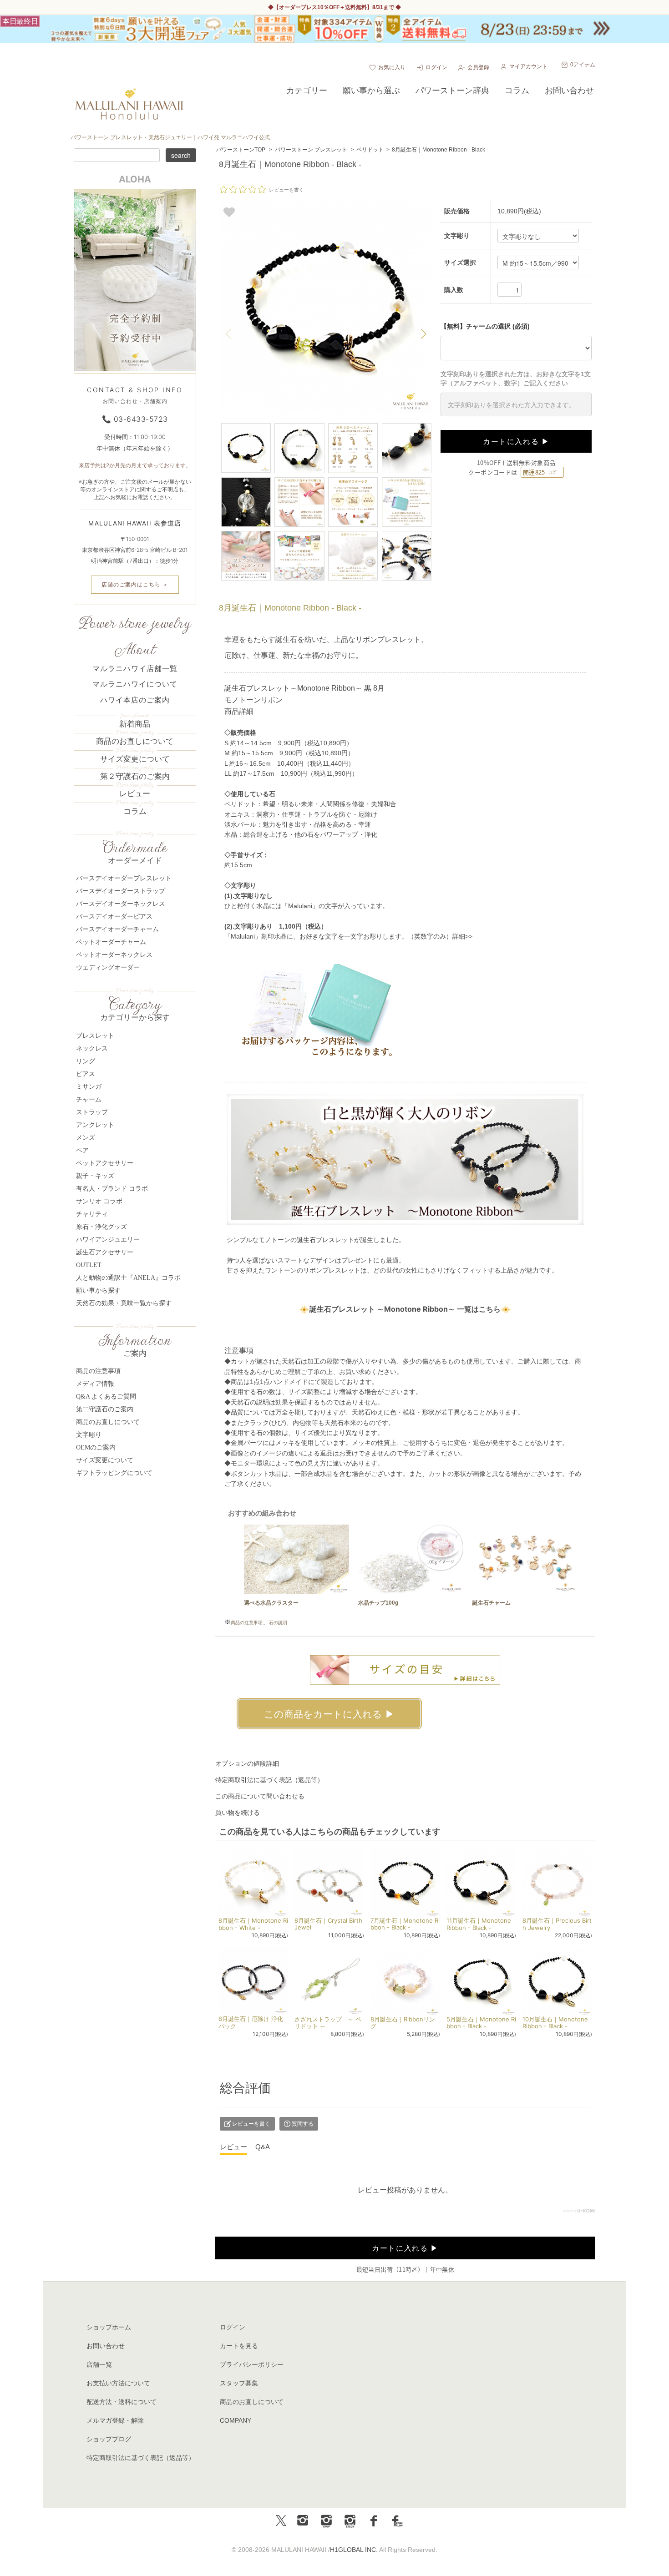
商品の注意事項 (247, 1623)
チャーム (89, 1099)
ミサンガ (89, 1087)
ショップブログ (109, 2439)
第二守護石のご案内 (105, 1409)
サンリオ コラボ (99, 1201)
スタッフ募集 (239, 2383)
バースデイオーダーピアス (114, 917)
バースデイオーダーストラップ (121, 891)
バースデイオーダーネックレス (121, 904)
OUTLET (89, 1265)
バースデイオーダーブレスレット (124, 878)
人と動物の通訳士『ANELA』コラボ (128, 1278)
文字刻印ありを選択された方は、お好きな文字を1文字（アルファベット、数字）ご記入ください (516, 379)
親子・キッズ (95, 1176)
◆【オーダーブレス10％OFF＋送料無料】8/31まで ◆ (334, 7)
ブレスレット (95, 1036)
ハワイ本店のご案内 (135, 700)
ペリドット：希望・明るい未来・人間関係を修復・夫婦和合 (310, 804)
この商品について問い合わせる (260, 1796)
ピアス (86, 1074)
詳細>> (462, 936)
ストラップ (92, 1112)
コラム (135, 811)
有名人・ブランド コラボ (112, 1189)
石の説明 (278, 1623)
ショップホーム (109, 2327)
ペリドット (370, 150)
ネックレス (92, 1048)
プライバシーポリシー (252, 2364)
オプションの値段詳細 (247, 1763)
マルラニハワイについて (135, 684)
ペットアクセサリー (105, 1163)
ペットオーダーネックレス (114, 955)
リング (86, 1061)
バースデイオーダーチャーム (117, 929)
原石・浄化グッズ (101, 1227)
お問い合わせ (106, 2346)
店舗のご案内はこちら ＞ (135, 584)
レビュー (135, 794)
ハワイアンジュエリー (108, 1240)
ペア (82, 1150)
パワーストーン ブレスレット (311, 150)
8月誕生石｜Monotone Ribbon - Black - (440, 150)
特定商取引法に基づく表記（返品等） (269, 1780)
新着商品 (135, 724)
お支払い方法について (118, 2383)
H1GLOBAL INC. (354, 2550)
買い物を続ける (238, 1813)
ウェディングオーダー (108, 967)
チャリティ (92, 1214)
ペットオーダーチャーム (111, 942)
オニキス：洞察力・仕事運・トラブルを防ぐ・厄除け (301, 814)
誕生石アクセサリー (105, 1252)
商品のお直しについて (135, 741)
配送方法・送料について (122, 2402)
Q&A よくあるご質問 (106, 1397)
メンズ (86, 1138)
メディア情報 (95, 1384)
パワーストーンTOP (241, 150)
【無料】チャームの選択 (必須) (485, 326)
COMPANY (236, 2420)
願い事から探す (98, 1291)
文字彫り (89, 1435)
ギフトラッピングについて (114, 1473)
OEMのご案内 (96, 1447)
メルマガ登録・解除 (115, 2420)
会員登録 (478, 67)
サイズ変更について (135, 759)
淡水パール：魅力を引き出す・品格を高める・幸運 (298, 824)
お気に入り (392, 67)
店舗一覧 (99, 2364)
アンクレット (95, 1125)
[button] (424, 334)
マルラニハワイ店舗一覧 (135, 669)
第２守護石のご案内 (135, 776)
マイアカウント (528, 66)
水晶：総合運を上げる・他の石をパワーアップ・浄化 (301, 834)
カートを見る (239, 2346)
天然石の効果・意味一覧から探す (124, 1303)
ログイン (436, 67)
